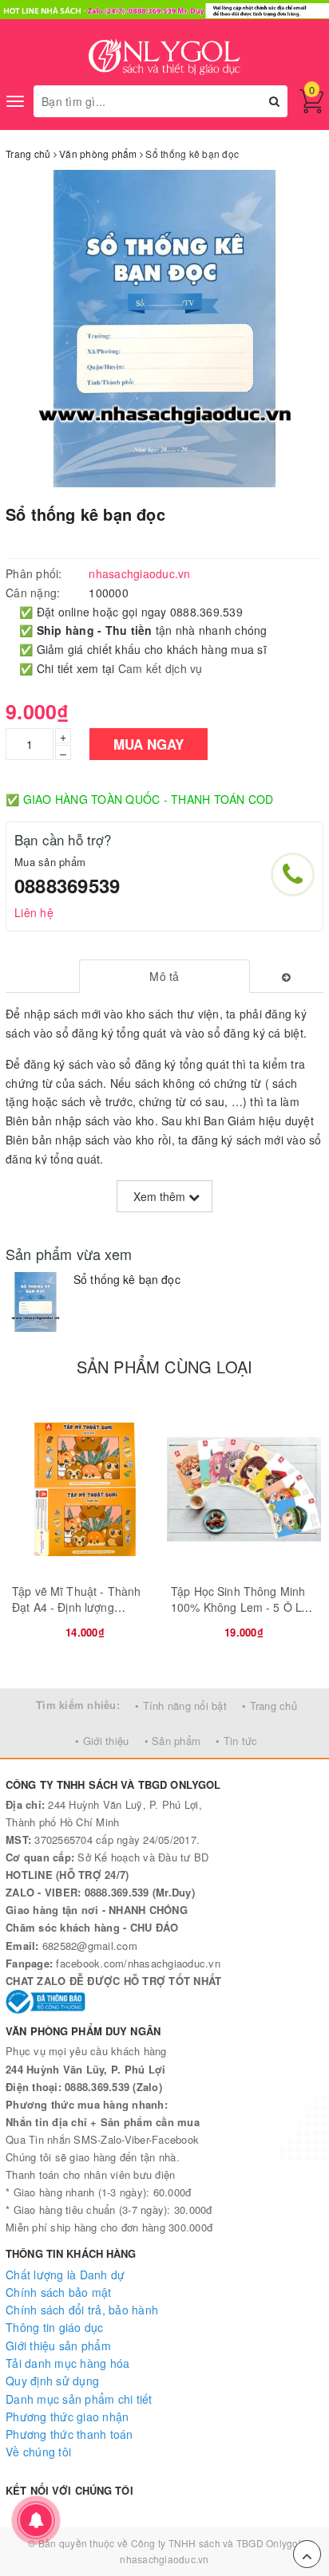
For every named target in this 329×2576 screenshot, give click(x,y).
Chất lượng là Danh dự (65, 2275)
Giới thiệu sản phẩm (58, 2346)
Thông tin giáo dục (55, 2327)
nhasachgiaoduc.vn (164, 2559)
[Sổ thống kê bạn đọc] (36, 1302)
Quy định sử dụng (52, 2381)
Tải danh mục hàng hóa (67, 2363)
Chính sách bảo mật (59, 2292)
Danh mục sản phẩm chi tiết (79, 2399)
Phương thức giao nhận (67, 2416)
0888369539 (67, 885)
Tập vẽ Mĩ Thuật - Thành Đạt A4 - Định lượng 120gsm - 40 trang (76, 1607)
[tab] (165, 976)
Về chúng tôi (38, 2452)
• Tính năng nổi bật (181, 1706)
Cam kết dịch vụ (161, 668)
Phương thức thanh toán (69, 2434)
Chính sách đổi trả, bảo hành (82, 2310)
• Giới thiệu (102, 1741)
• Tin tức (236, 1741)
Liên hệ (34, 912)
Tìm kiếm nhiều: (78, 1705)
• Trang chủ (270, 1706)
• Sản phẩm (173, 1741)
